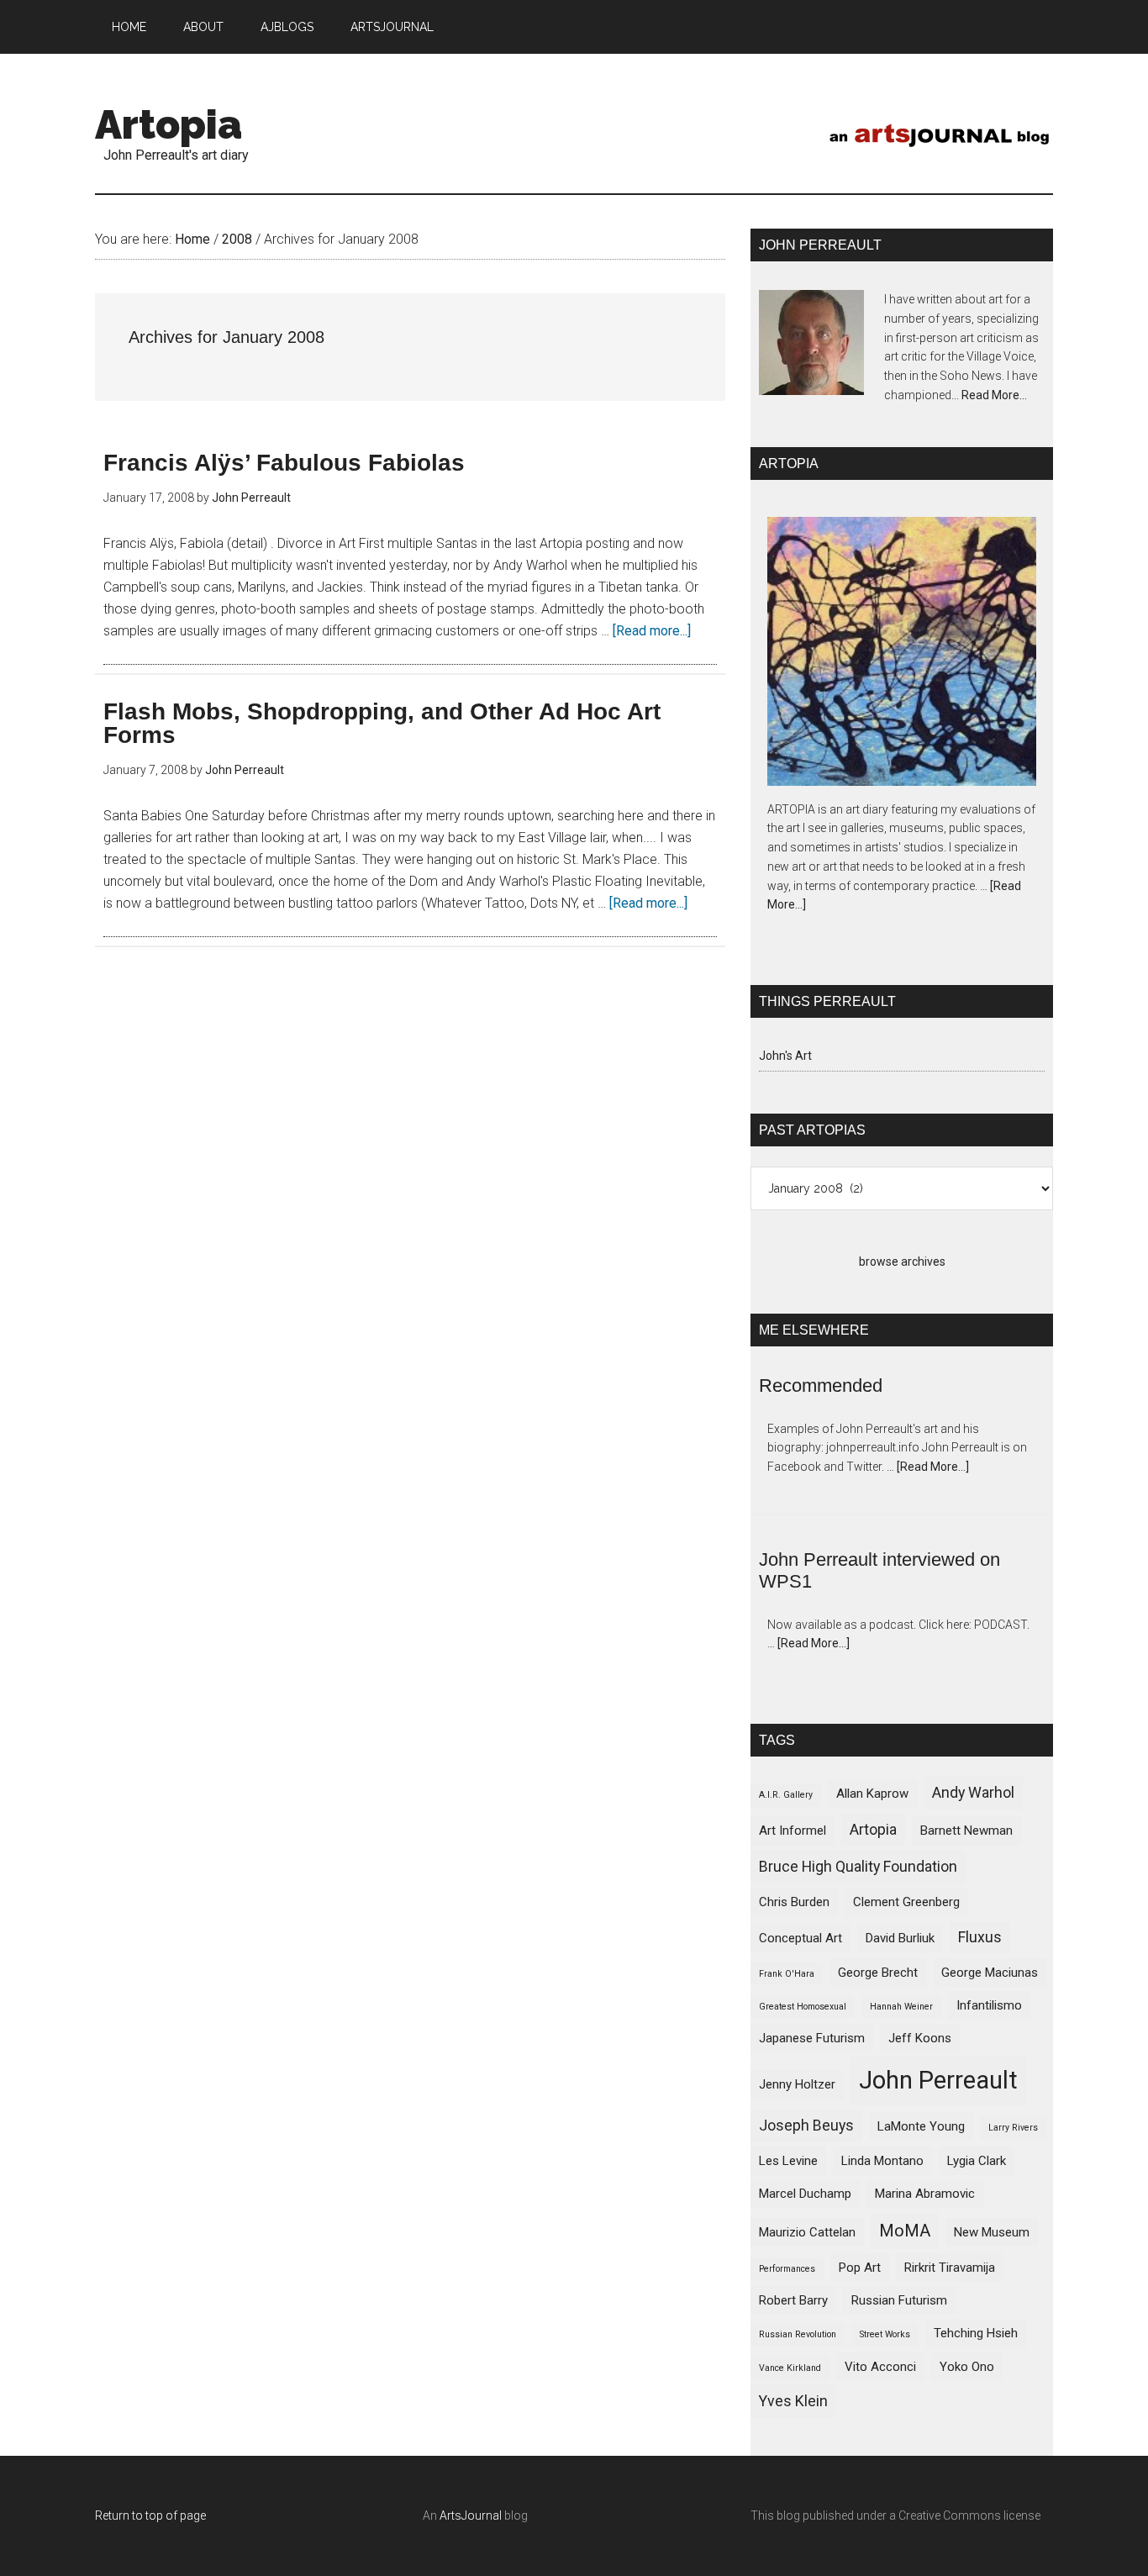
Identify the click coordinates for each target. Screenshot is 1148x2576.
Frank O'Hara (787, 1974)
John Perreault (938, 2080)
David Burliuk (900, 1938)
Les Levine (788, 2161)
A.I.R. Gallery (786, 1795)
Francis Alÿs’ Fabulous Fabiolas (284, 463)
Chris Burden (794, 1902)
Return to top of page (150, 2515)
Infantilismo (989, 2005)
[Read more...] (652, 631)
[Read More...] (933, 1467)
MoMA (905, 2231)
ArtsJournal (471, 2515)
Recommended (821, 1385)
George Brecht (878, 1973)
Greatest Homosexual (803, 2007)
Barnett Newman (966, 1831)
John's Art (785, 1056)
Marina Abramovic (925, 2194)
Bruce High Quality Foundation (858, 1866)
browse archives (902, 1262)
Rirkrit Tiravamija (950, 2268)
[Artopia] (902, 654)
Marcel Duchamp (805, 2194)
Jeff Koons (920, 2038)
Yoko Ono (967, 2367)
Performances (787, 2269)
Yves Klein (793, 2401)
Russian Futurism (899, 2300)
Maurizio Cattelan (807, 2232)
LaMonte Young (921, 2126)
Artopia (169, 124)
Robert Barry (793, 2300)
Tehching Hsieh (976, 2333)
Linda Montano (882, 2161)
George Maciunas (990, 1973)
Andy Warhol (973, 1792)
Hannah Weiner (901, 2007)
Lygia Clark (977, 2161)
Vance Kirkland (790, 2368)
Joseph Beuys (806, 2125)
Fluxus (980, 1937)
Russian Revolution (798, 2334)
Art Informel (793, 1831)
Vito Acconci (880, 2367)
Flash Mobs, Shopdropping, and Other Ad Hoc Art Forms (382, 723)
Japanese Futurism (812, 2038)
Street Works (885, 2334)
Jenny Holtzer (797, 2084)
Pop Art (860, 2268)
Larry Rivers (1013, 2128)
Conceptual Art (800, 1938)
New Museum (992, 2232)
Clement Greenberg (906, 1902)
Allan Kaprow (872, 1794)
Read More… (994, 395)
